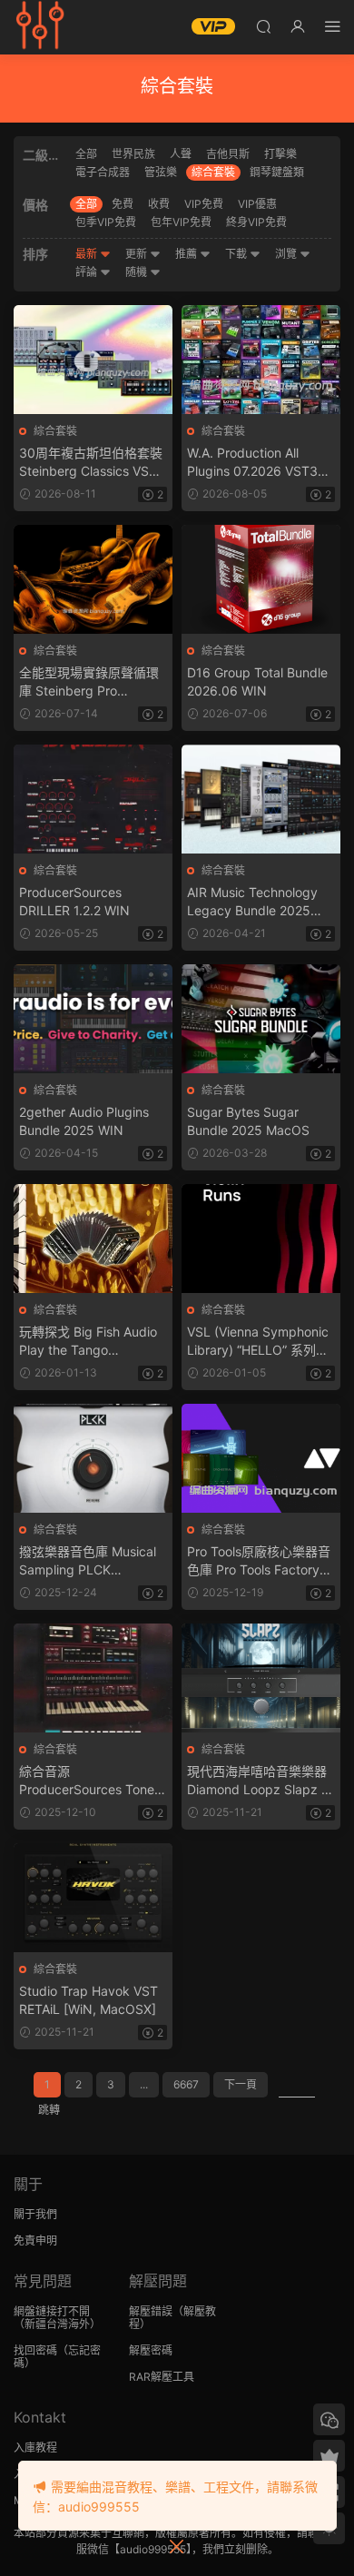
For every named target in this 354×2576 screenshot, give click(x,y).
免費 (123, 204)
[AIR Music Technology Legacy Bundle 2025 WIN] (261, 799)
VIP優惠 (257, 204)
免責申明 (35, 2240)
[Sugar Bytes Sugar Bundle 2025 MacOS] (261, 1019)
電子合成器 (103, 172)
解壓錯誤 (151, 2311)
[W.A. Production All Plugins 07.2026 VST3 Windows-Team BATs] (261, 360)
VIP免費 (204, 204)
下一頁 (241, 2084)
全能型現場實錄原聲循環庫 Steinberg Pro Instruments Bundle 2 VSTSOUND (89, 682)
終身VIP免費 (256, 222)
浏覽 (287, 254)
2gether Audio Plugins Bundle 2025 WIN (84, 1121)
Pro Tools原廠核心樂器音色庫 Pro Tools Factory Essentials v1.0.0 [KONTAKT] (259, 1561)
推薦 (187, 254)
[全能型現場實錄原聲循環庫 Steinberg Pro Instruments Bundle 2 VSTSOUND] (93, 579)
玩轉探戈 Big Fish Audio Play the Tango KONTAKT (88, 1342)
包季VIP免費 (106, 222)
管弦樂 (161, 172)
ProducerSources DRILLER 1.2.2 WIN (74, 901)
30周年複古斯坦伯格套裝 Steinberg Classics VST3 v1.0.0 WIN (92, 463)
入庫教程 (35, 2448)
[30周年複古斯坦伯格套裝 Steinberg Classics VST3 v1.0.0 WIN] (93, 360)
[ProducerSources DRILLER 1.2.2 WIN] (93, 799)
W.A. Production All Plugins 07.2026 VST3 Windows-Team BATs (252, 463)
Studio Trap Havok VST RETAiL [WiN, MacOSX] (88, 2000)
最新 (88, 254)
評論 (88, 272)
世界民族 (133, 154)
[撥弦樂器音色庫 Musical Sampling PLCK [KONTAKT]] (93, 1458)
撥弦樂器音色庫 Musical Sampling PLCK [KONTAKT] (88, 1561)
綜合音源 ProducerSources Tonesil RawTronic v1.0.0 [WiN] (93, 1781)
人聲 (181, 154)
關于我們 (35, 2214)
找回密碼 (35, 2350)
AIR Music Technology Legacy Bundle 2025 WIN (252, 902)
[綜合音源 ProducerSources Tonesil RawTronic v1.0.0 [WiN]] (93, 1678)
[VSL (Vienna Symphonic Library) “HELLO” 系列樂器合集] (261, 1239)
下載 (237, 254)
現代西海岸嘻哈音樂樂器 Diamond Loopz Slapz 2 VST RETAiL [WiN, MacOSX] (258, 1781)
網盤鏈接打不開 (52, 2311)
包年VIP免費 (181, 222)
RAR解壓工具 (162, 2377)
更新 (138, 254)
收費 (159, 204)
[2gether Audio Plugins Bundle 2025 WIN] (93, 1019)
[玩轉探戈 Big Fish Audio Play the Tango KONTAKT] (93, 1239)
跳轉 (49, 2110)
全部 (86, 154)
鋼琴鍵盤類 (277, 172)
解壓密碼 (151, 2350)
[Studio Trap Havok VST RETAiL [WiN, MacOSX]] (93, 1898)
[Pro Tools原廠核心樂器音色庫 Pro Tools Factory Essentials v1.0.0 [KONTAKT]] (261, 1458)
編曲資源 (41, 27)
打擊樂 (280, 154)
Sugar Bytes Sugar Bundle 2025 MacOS (248, 1121)
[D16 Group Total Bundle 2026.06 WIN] (261, 579)
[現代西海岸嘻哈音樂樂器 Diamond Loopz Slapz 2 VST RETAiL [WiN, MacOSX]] (261, 1678)
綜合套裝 (213, 172)
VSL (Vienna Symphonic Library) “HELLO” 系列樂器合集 (258, 1342)
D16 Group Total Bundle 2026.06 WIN (257, 681)
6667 (186, 2084)
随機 (138, 272)
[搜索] (263, 26)
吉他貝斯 (228, 154)
